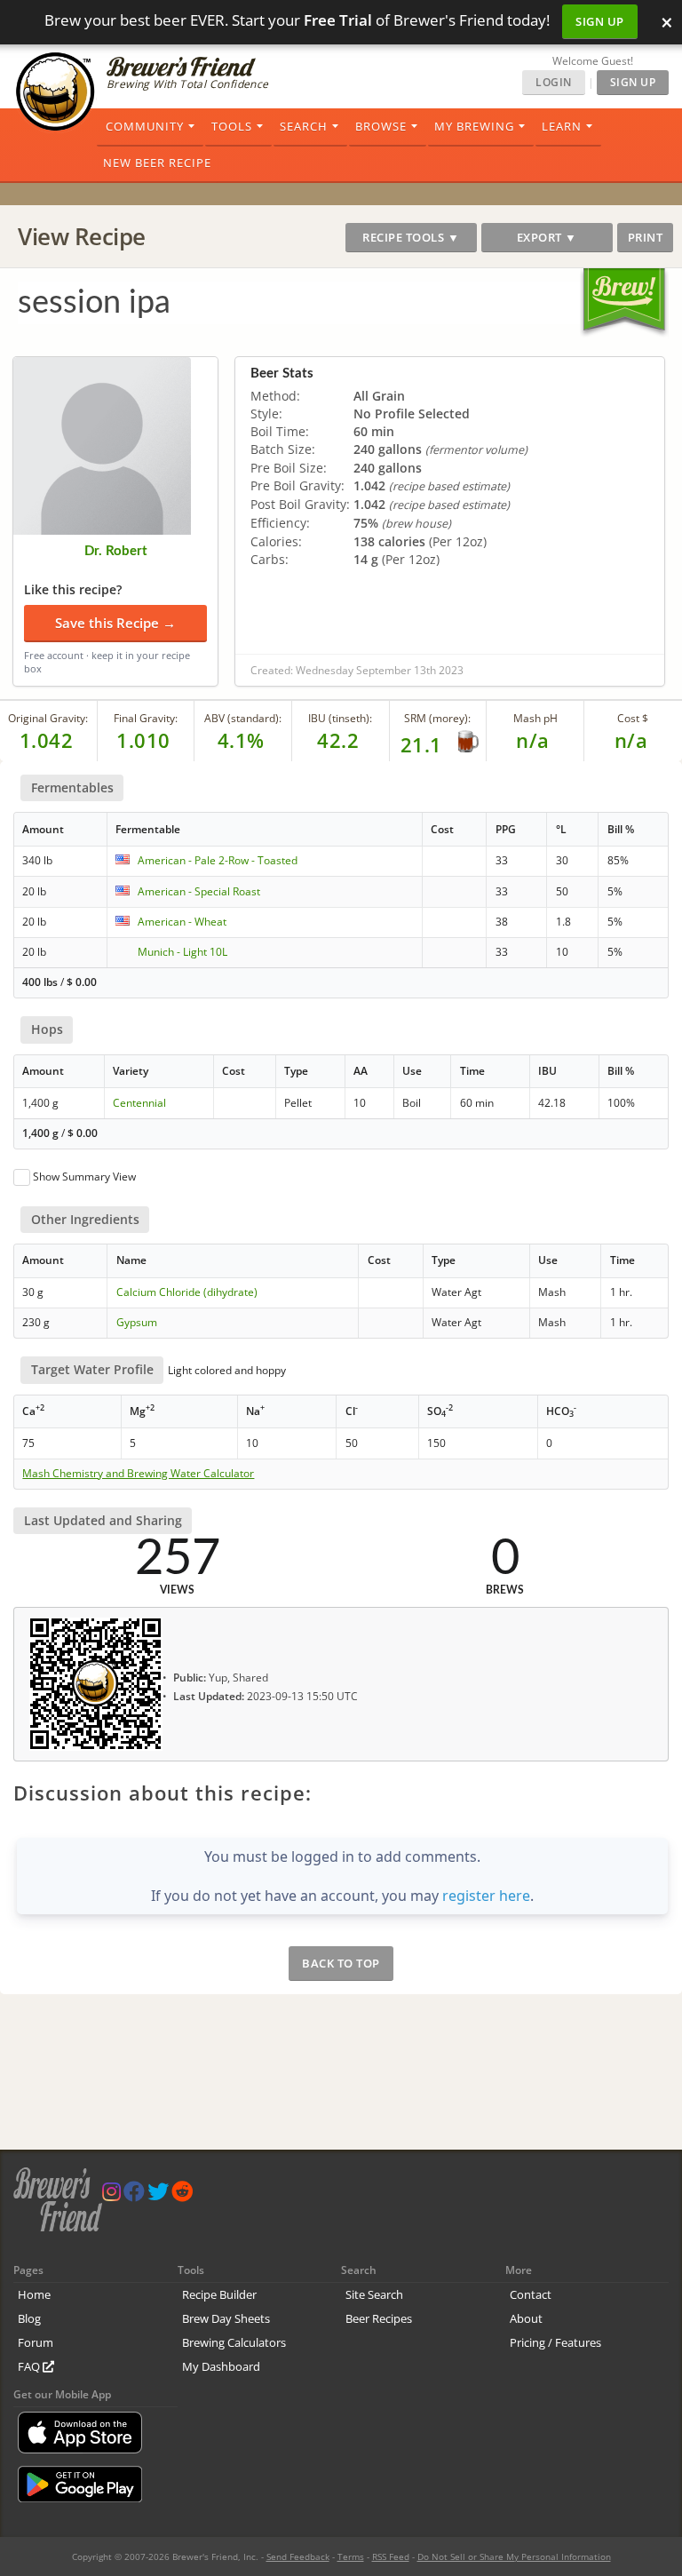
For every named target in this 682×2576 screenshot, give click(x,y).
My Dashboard (221, 2366)
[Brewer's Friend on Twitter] (158, 2195)
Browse (381, 126)
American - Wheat (182, 922)
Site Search (374, 2294)
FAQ (30, 2366)
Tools (232, 126)
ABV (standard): (243, 718)
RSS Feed (391, 2556)
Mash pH (535, 718)
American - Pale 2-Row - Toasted (218, 860)
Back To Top (341, 1963)
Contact (531, 2294)
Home (34, 2294)
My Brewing (474, 126)
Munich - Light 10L (182, 952)
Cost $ (633, 718)
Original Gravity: (48, 718)
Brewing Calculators (234, 2342)
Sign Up (600, 21)
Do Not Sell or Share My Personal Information (514, 2556)
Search (304, 126)
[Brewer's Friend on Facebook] (134, 2195)
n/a (631, 740)
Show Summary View (84, 1177)
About (526, 2318)
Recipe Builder (219, 2294)
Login (554, 82)
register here (486, 1896)
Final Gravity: (146, 718)
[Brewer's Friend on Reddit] (182, 2195)
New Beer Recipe (157, 163)
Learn (562, 126)
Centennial (139, 1103)
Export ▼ (547, 237)
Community (145, 126)
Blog (29, 2318)
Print (646, 237)
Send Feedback (298, 2556)
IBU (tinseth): (340, 718)
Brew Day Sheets (226, 2318)
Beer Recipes (379, 2318)
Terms (351, 2556)
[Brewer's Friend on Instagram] (111, 2195)
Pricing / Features (555, 2342)
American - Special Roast (199, 891)
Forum (36, 2342)
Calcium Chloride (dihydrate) (187, 1292)
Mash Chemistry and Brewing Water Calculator (138, 1474)
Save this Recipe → (115, 623)
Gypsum (137, 1322)
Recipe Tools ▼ (411, 237)
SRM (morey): (437, 718)
